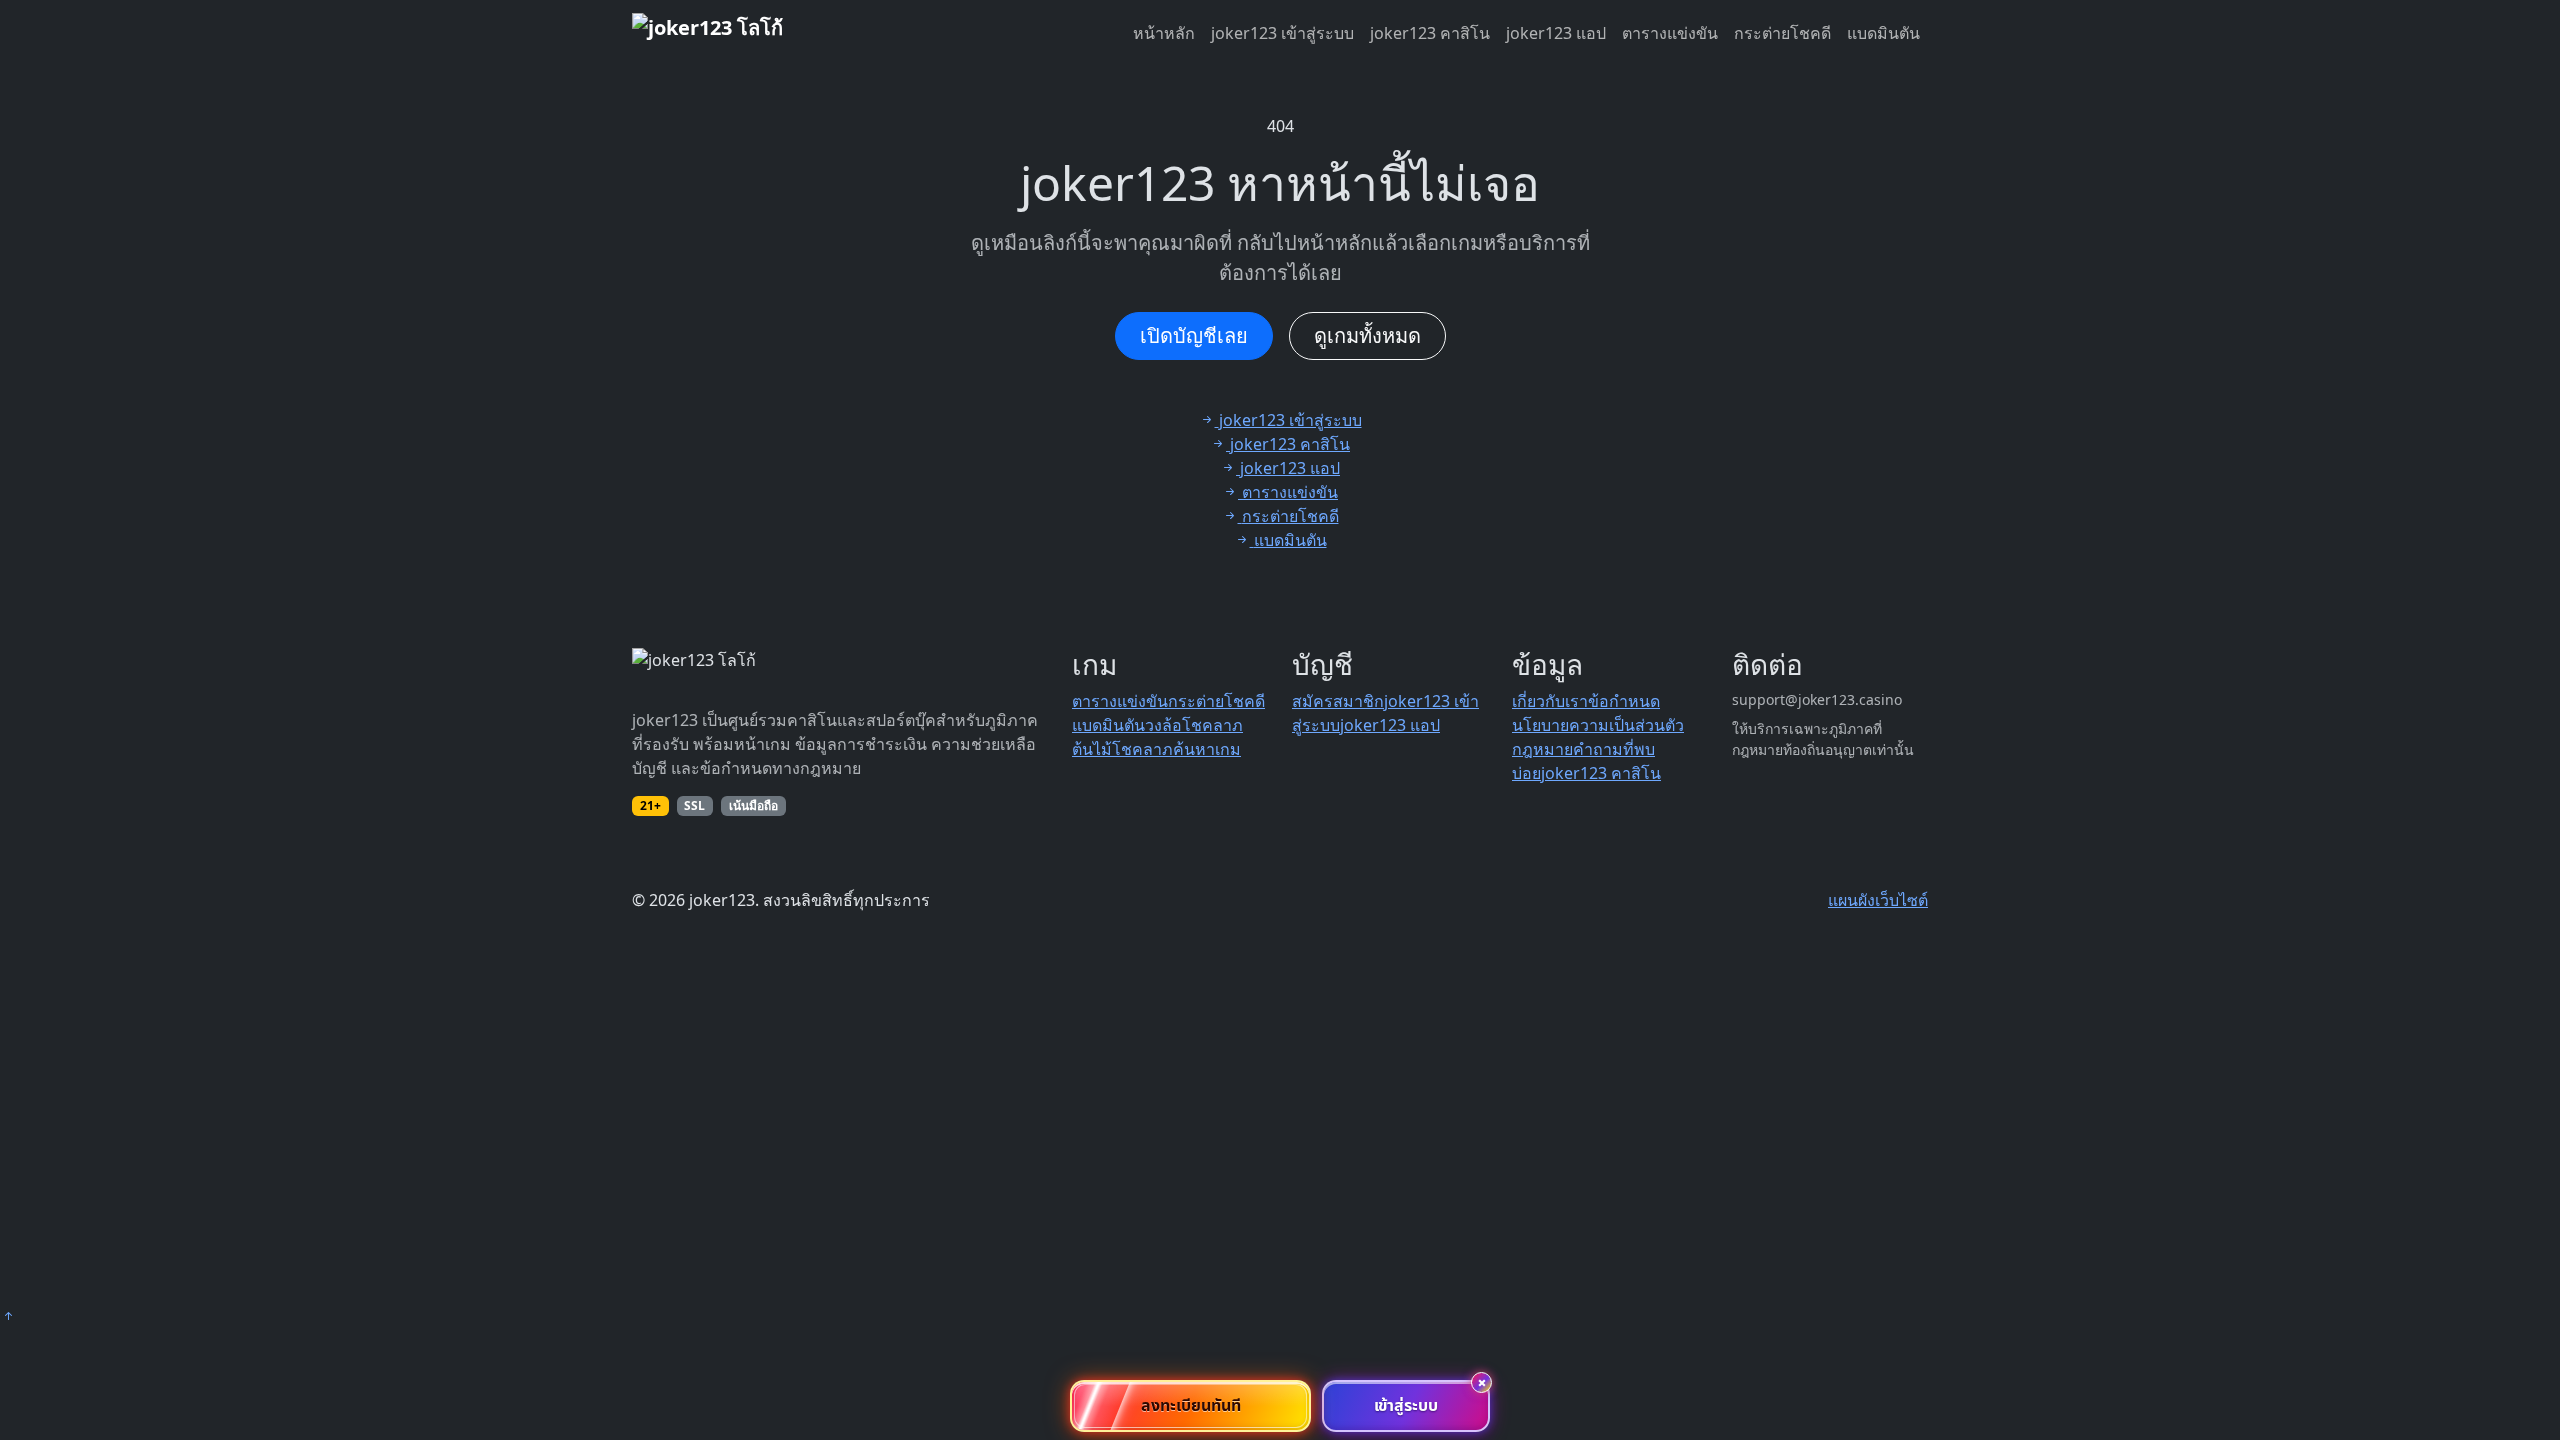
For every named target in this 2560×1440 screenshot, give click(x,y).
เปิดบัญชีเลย (1194, 335)
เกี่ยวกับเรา (1550, 701)
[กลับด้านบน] (8, 1316)
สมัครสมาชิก (1338, 701)
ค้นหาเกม (1207, 749)
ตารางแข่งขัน (1670, 33)
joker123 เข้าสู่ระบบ (1282, 33)
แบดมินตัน (1883, 33)
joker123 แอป (1556, 33)
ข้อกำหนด (1624, 701)
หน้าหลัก (1164, 33)
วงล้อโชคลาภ (1194, 725)
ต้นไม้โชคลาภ (1122, 749)
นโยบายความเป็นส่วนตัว (1598, 725)
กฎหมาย (1542, 749)
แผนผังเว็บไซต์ (1878, 900)
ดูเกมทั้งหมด (1367, 335)
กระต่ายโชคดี (1782, 33)
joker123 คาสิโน (1430, 33)
